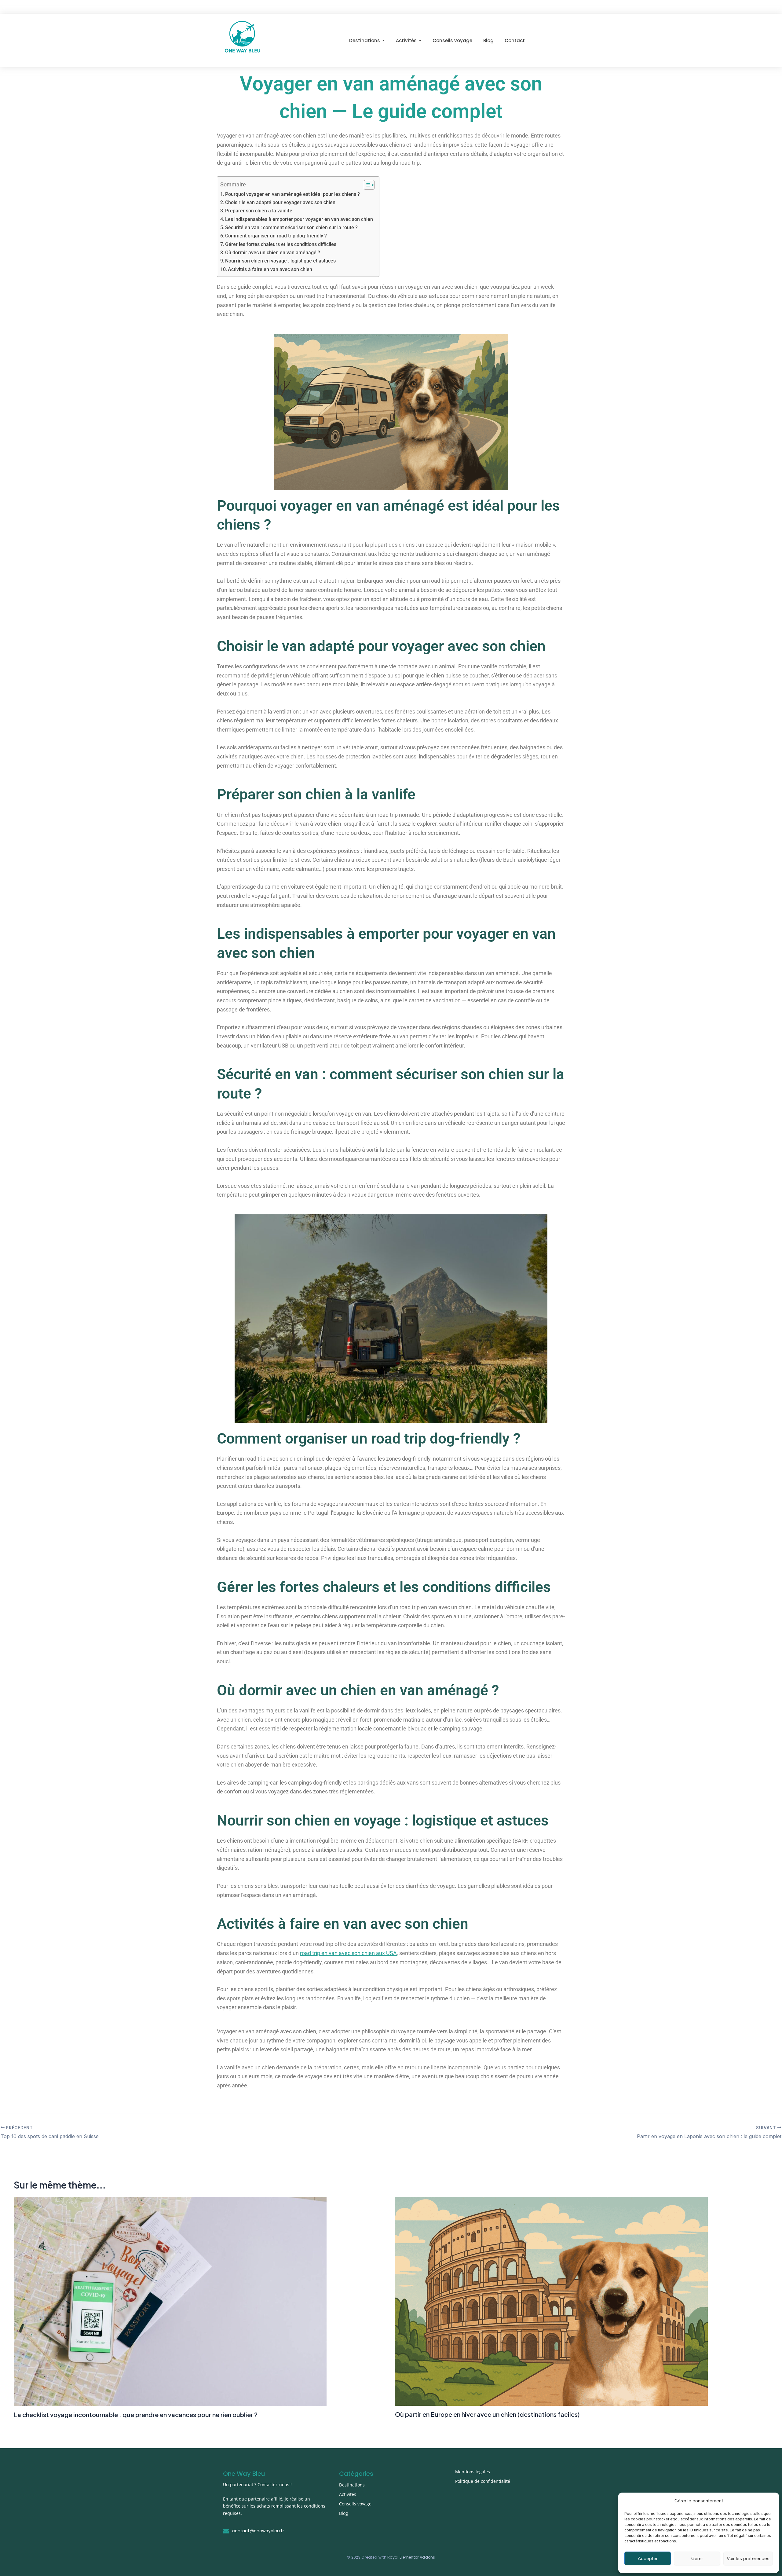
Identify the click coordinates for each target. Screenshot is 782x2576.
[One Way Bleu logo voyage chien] (242, 39)
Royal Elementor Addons (411, 2557)
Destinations (352, 2485)
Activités (348, 2494)
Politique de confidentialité (483, 2481)
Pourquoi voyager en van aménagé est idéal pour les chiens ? (292, 194)
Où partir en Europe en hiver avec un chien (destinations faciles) (487, 2414)
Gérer (697, 2558)
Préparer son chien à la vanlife (259, 211)
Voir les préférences (748, 2558)
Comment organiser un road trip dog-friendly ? (276, 236)
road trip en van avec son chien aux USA (348, 1953)
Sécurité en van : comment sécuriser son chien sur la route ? (291, 228)
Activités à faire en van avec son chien (270, 269)
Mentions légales (473, 2472)
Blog (343, 2513)
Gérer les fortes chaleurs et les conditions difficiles (281, 244)
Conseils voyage (355, 2504)
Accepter (648, 2558)
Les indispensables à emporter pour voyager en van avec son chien (299, 219)
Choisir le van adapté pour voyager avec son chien (280, 202)
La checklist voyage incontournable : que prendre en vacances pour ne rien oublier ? (136, 2415)
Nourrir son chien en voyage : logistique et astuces (280, 261)
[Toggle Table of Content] (366, 185)
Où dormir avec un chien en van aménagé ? (273, 253)
